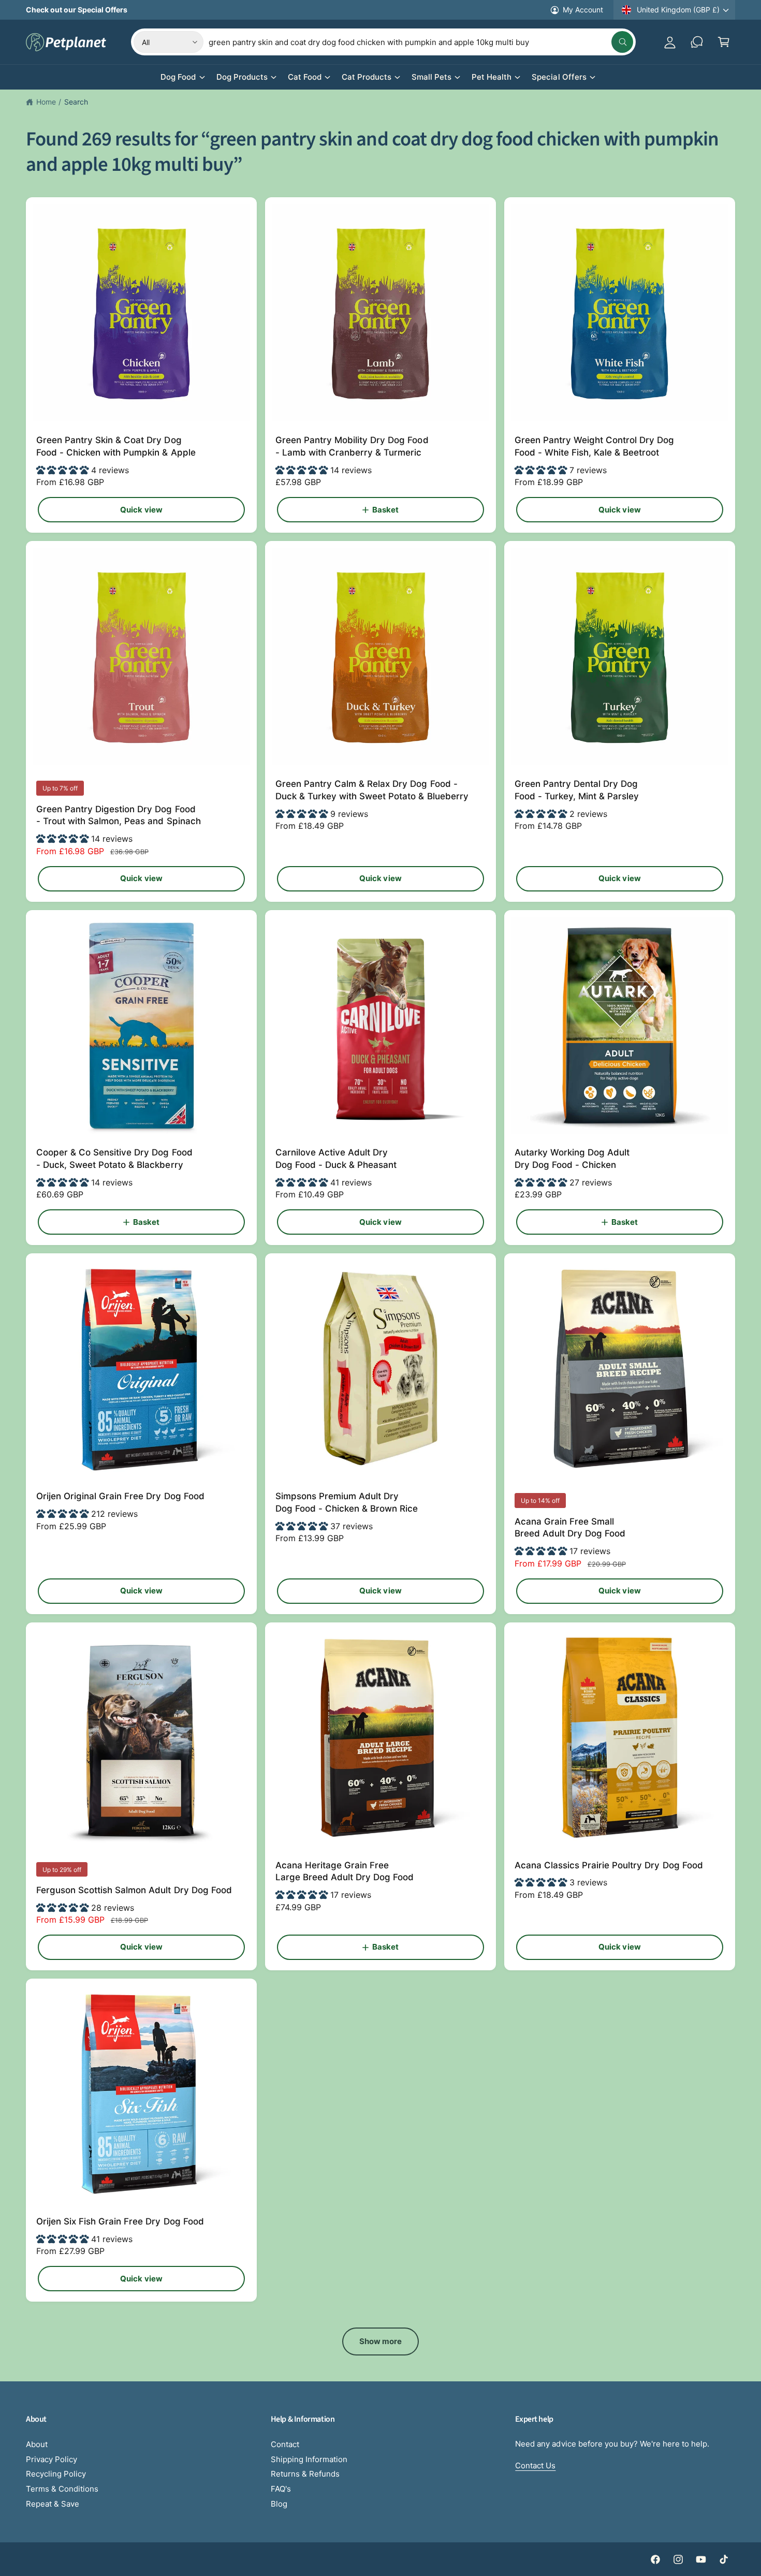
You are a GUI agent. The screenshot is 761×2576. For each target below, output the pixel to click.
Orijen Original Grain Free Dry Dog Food (120, 1496)
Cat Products (367, 77)
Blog (279, 2504)
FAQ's (281, 2489)
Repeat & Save (53, 2504)
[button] (724, 42)
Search (76, 102)
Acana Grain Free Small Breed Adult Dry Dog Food (570, 1528)
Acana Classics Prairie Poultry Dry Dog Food (609, 1865)
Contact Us (535, 2465)
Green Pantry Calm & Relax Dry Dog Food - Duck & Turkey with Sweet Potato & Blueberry (372, 790)
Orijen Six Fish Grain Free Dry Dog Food (120, 2221)
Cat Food (305, 77)
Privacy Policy (52, 2459)
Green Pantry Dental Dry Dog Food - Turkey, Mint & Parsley (577, 790)
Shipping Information (309, 2459)
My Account (583, 10)
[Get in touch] (697, 42)
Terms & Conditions (62, 2489)
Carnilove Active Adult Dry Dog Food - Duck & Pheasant (336, 1159)
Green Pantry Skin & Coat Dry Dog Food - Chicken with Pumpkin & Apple (116, 446)
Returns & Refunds (305, 2474)
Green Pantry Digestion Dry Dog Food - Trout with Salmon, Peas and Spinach (119, 815)
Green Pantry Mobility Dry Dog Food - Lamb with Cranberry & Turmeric (352, 446)
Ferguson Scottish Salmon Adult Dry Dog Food (134, 1890)
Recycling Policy (56, 2474)
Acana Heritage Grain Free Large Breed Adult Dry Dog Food (345, 1871)
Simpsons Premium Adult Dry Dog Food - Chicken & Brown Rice (347, 1502)
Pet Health (492, 77)
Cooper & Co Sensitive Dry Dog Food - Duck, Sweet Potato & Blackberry (114, 1159)
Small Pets (431, 77)
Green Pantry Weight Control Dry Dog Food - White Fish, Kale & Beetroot (595, 446)
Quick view (141, 510)
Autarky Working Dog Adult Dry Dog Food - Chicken (572, 1159)
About (37, 2444)
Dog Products (242, 77)
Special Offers (559, 77)
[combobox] (421, 42)
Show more (381, 2341)
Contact (285, 2444)
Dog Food (178, 77)
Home (46, 102)
